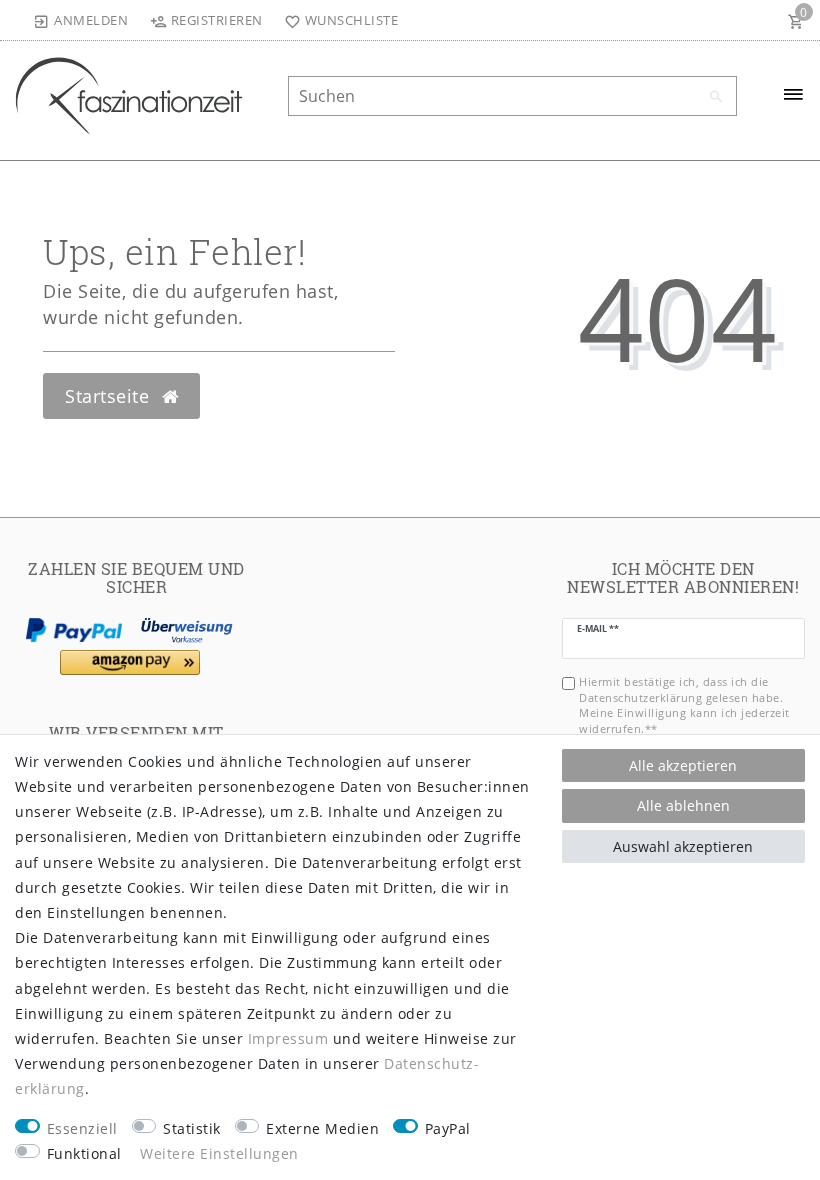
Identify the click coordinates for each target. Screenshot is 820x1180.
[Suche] (717, 97)
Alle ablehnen (683, 805)
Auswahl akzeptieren (683, 846)
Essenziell (82, 1128)
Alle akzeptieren (683, 765)
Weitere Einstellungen (219, 1153)
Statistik (192, 1128)
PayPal (448, 1128)
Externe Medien (322, 1128)
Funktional (84, 1153)
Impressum (288, 1038)
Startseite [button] (110, 396)
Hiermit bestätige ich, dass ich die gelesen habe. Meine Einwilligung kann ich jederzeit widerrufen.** (684, 704)
